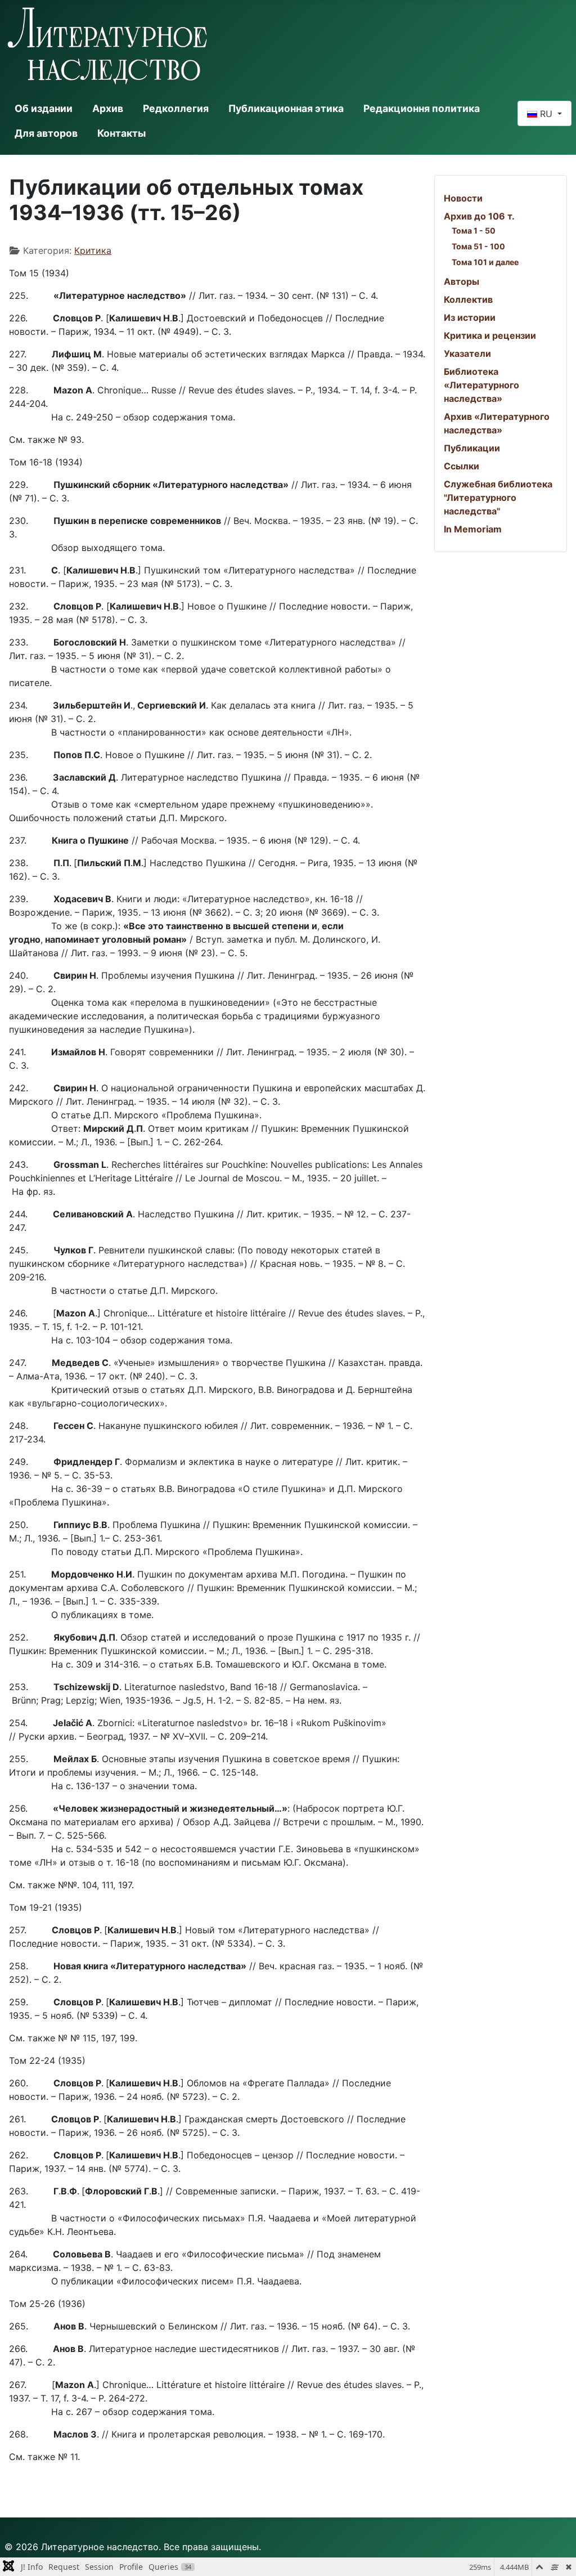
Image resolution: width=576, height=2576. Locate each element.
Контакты (121, 133)
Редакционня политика (422, 108)
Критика (93, 250)
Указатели (467, 353)
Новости (463, 198)
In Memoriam (473, 529)
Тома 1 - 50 (474, 230)
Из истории (470, 317)
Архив (108, 108)
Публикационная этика (286, 108)
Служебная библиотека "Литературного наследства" (498, 498)
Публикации (472, 448)
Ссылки (462, 466)
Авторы (462, 281)
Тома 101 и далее (485, 262)
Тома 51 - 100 (478, 246)
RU (546, 114)
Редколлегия (176, 108)
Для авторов (46, 133)
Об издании (44, 108)
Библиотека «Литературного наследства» (481, 385)
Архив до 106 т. (479, 216)
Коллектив (468, 299)
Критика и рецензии (490, 335)
